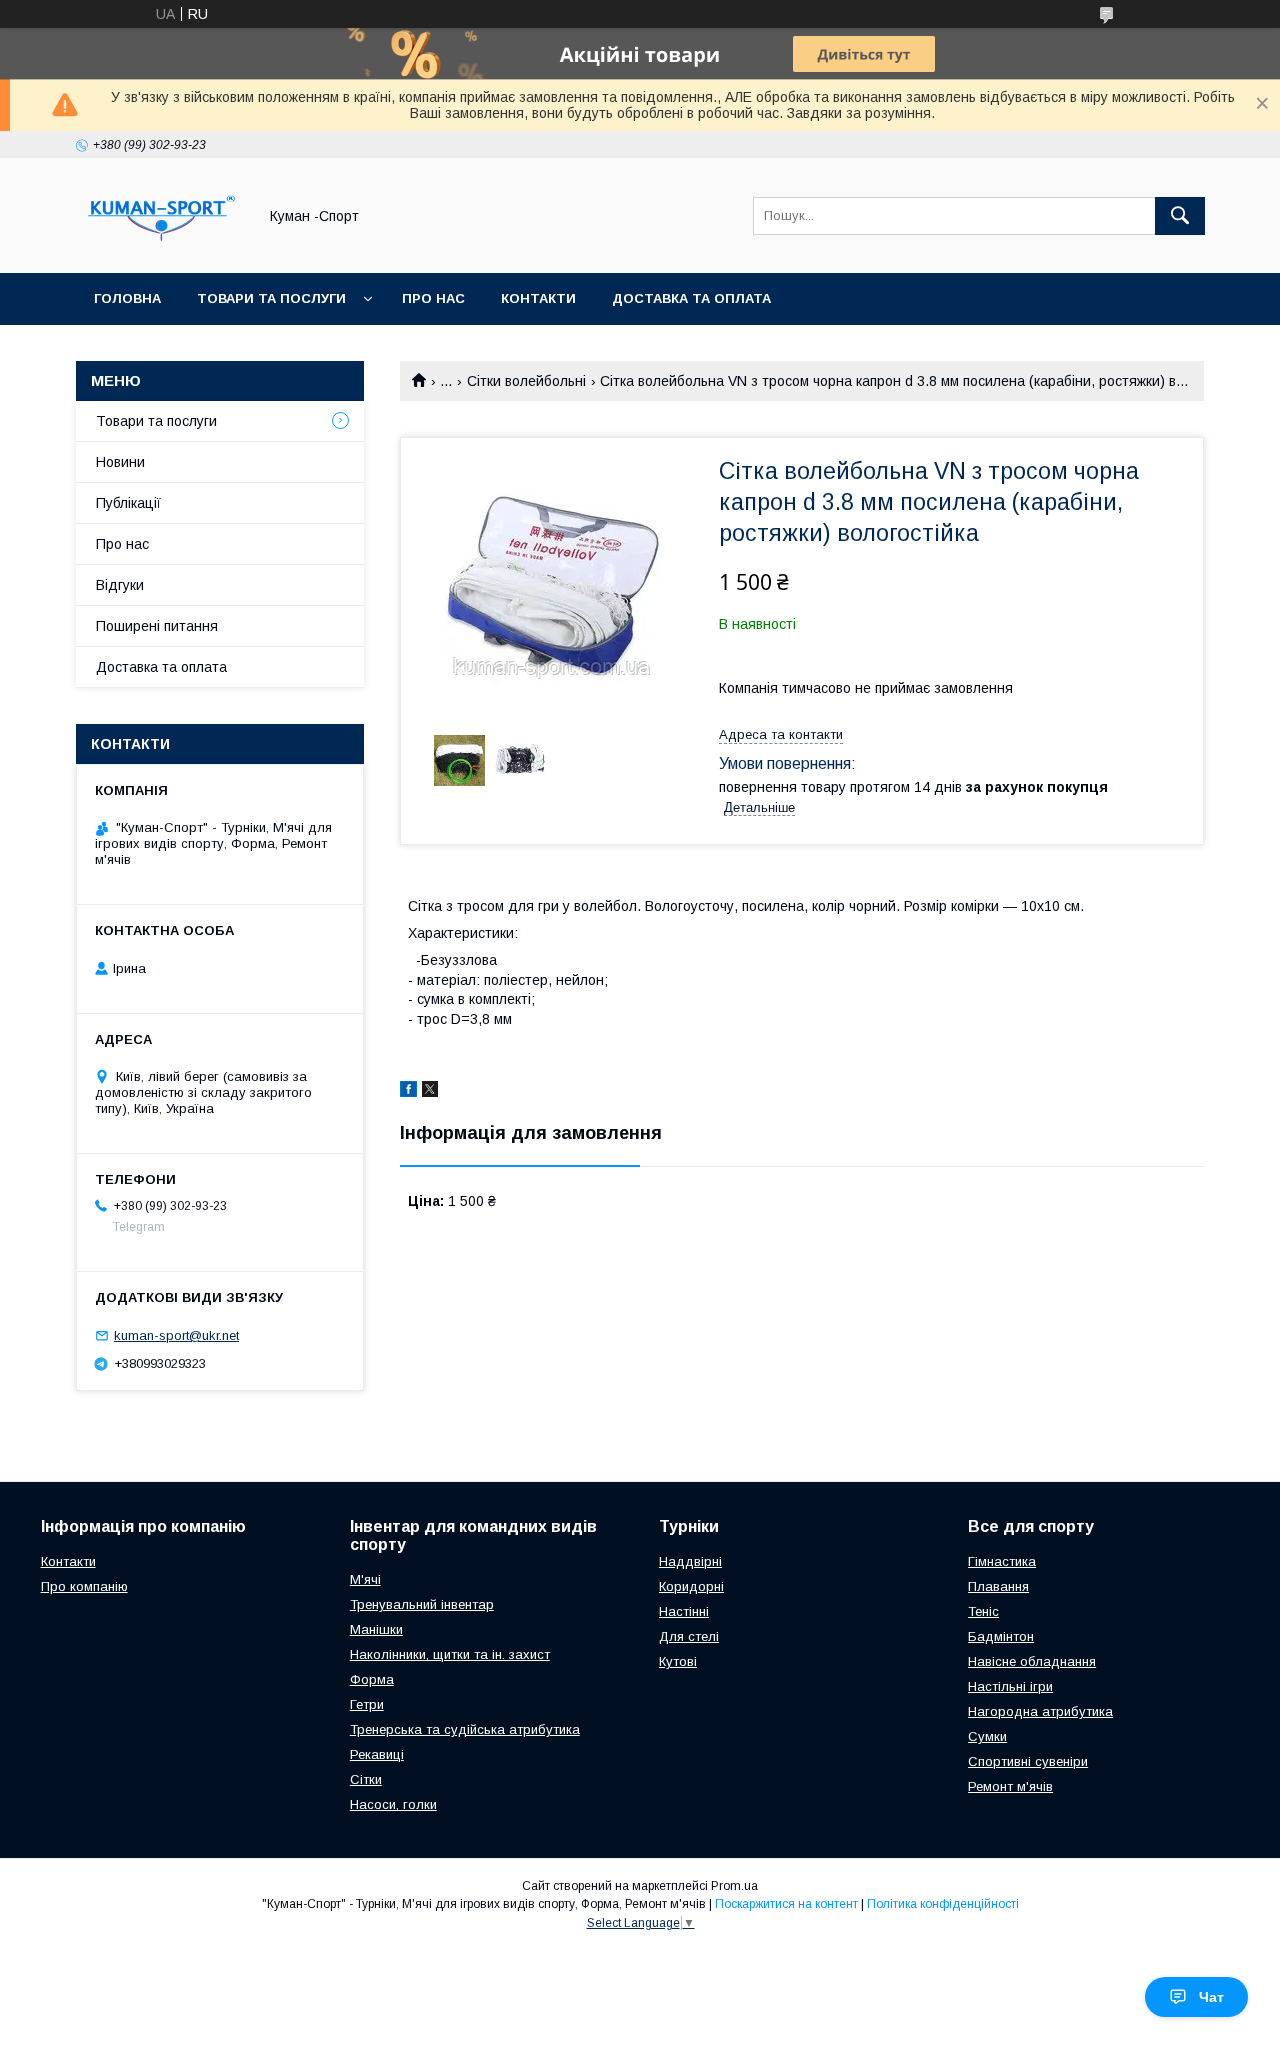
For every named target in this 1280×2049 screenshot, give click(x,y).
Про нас (433, 298)
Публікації (128, 503)
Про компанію (84, 1586)
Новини (120, 462)
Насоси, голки (393, 1804)
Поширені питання (157, 626)
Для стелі (689, 1636)
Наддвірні (690, 1561)
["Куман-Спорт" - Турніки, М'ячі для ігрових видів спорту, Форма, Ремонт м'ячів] (161, 247)
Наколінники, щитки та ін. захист (450, 1654)
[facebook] (408, 1092)
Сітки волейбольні (526, 381)
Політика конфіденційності (943, 1904)
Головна (127, 298)
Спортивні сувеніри (1028, 1761)
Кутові (678, 1661)
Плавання (998, 1586)
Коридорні (691, 1586)
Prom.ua (734, 1886)
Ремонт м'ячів (1010, 1786)
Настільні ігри (1010, 1686)
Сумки (987, 1736)
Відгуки (120, 585)
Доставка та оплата (691, 298)
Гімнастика (1002, 1561)
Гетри (367, 1704)
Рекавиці (377, 1754)
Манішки (376, 1629)
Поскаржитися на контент (786, 1904)
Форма (372, 1679)
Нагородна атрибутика (1040, 1711)
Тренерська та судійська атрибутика (465, 1729)
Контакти (538, 298)
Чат (1211, 1997)
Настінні (684, 1611)
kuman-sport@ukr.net (176, 1335)
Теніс (983, 1611)
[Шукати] (1180, 216)
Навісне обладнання (1032, 1661)
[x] (430, 1092)
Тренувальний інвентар (422, 1604)
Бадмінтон (1001, 1636)
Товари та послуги (271, 298)
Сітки (366, 1779)
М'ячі (365, 1579)
